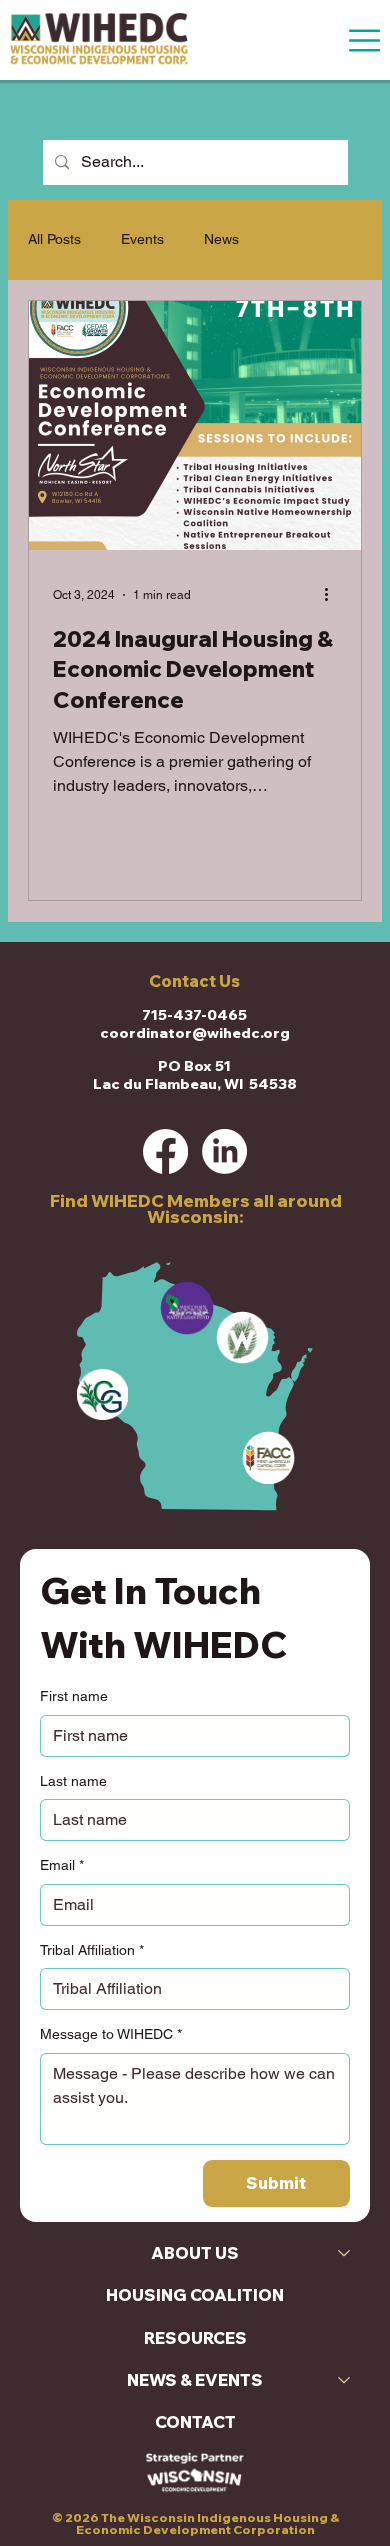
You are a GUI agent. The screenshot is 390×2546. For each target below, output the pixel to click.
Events (142, 239)
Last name (73, 1781)
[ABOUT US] (345, 2253)
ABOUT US (195, 2253)
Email (62, 1865)
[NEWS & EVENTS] (345, 2380)
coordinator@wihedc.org (195, 1033)
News (221, 239)
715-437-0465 (194, 1015)
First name (74, 1696)
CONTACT (195, 2422)
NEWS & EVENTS (195, 2380)
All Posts (54, 239)
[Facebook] (165, 1151)
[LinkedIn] (224, 1151)
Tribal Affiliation (92, 1950)
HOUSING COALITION (195, 2295)
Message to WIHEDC (111, 2034)
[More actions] (334, 595)
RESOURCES (195, 2338)
